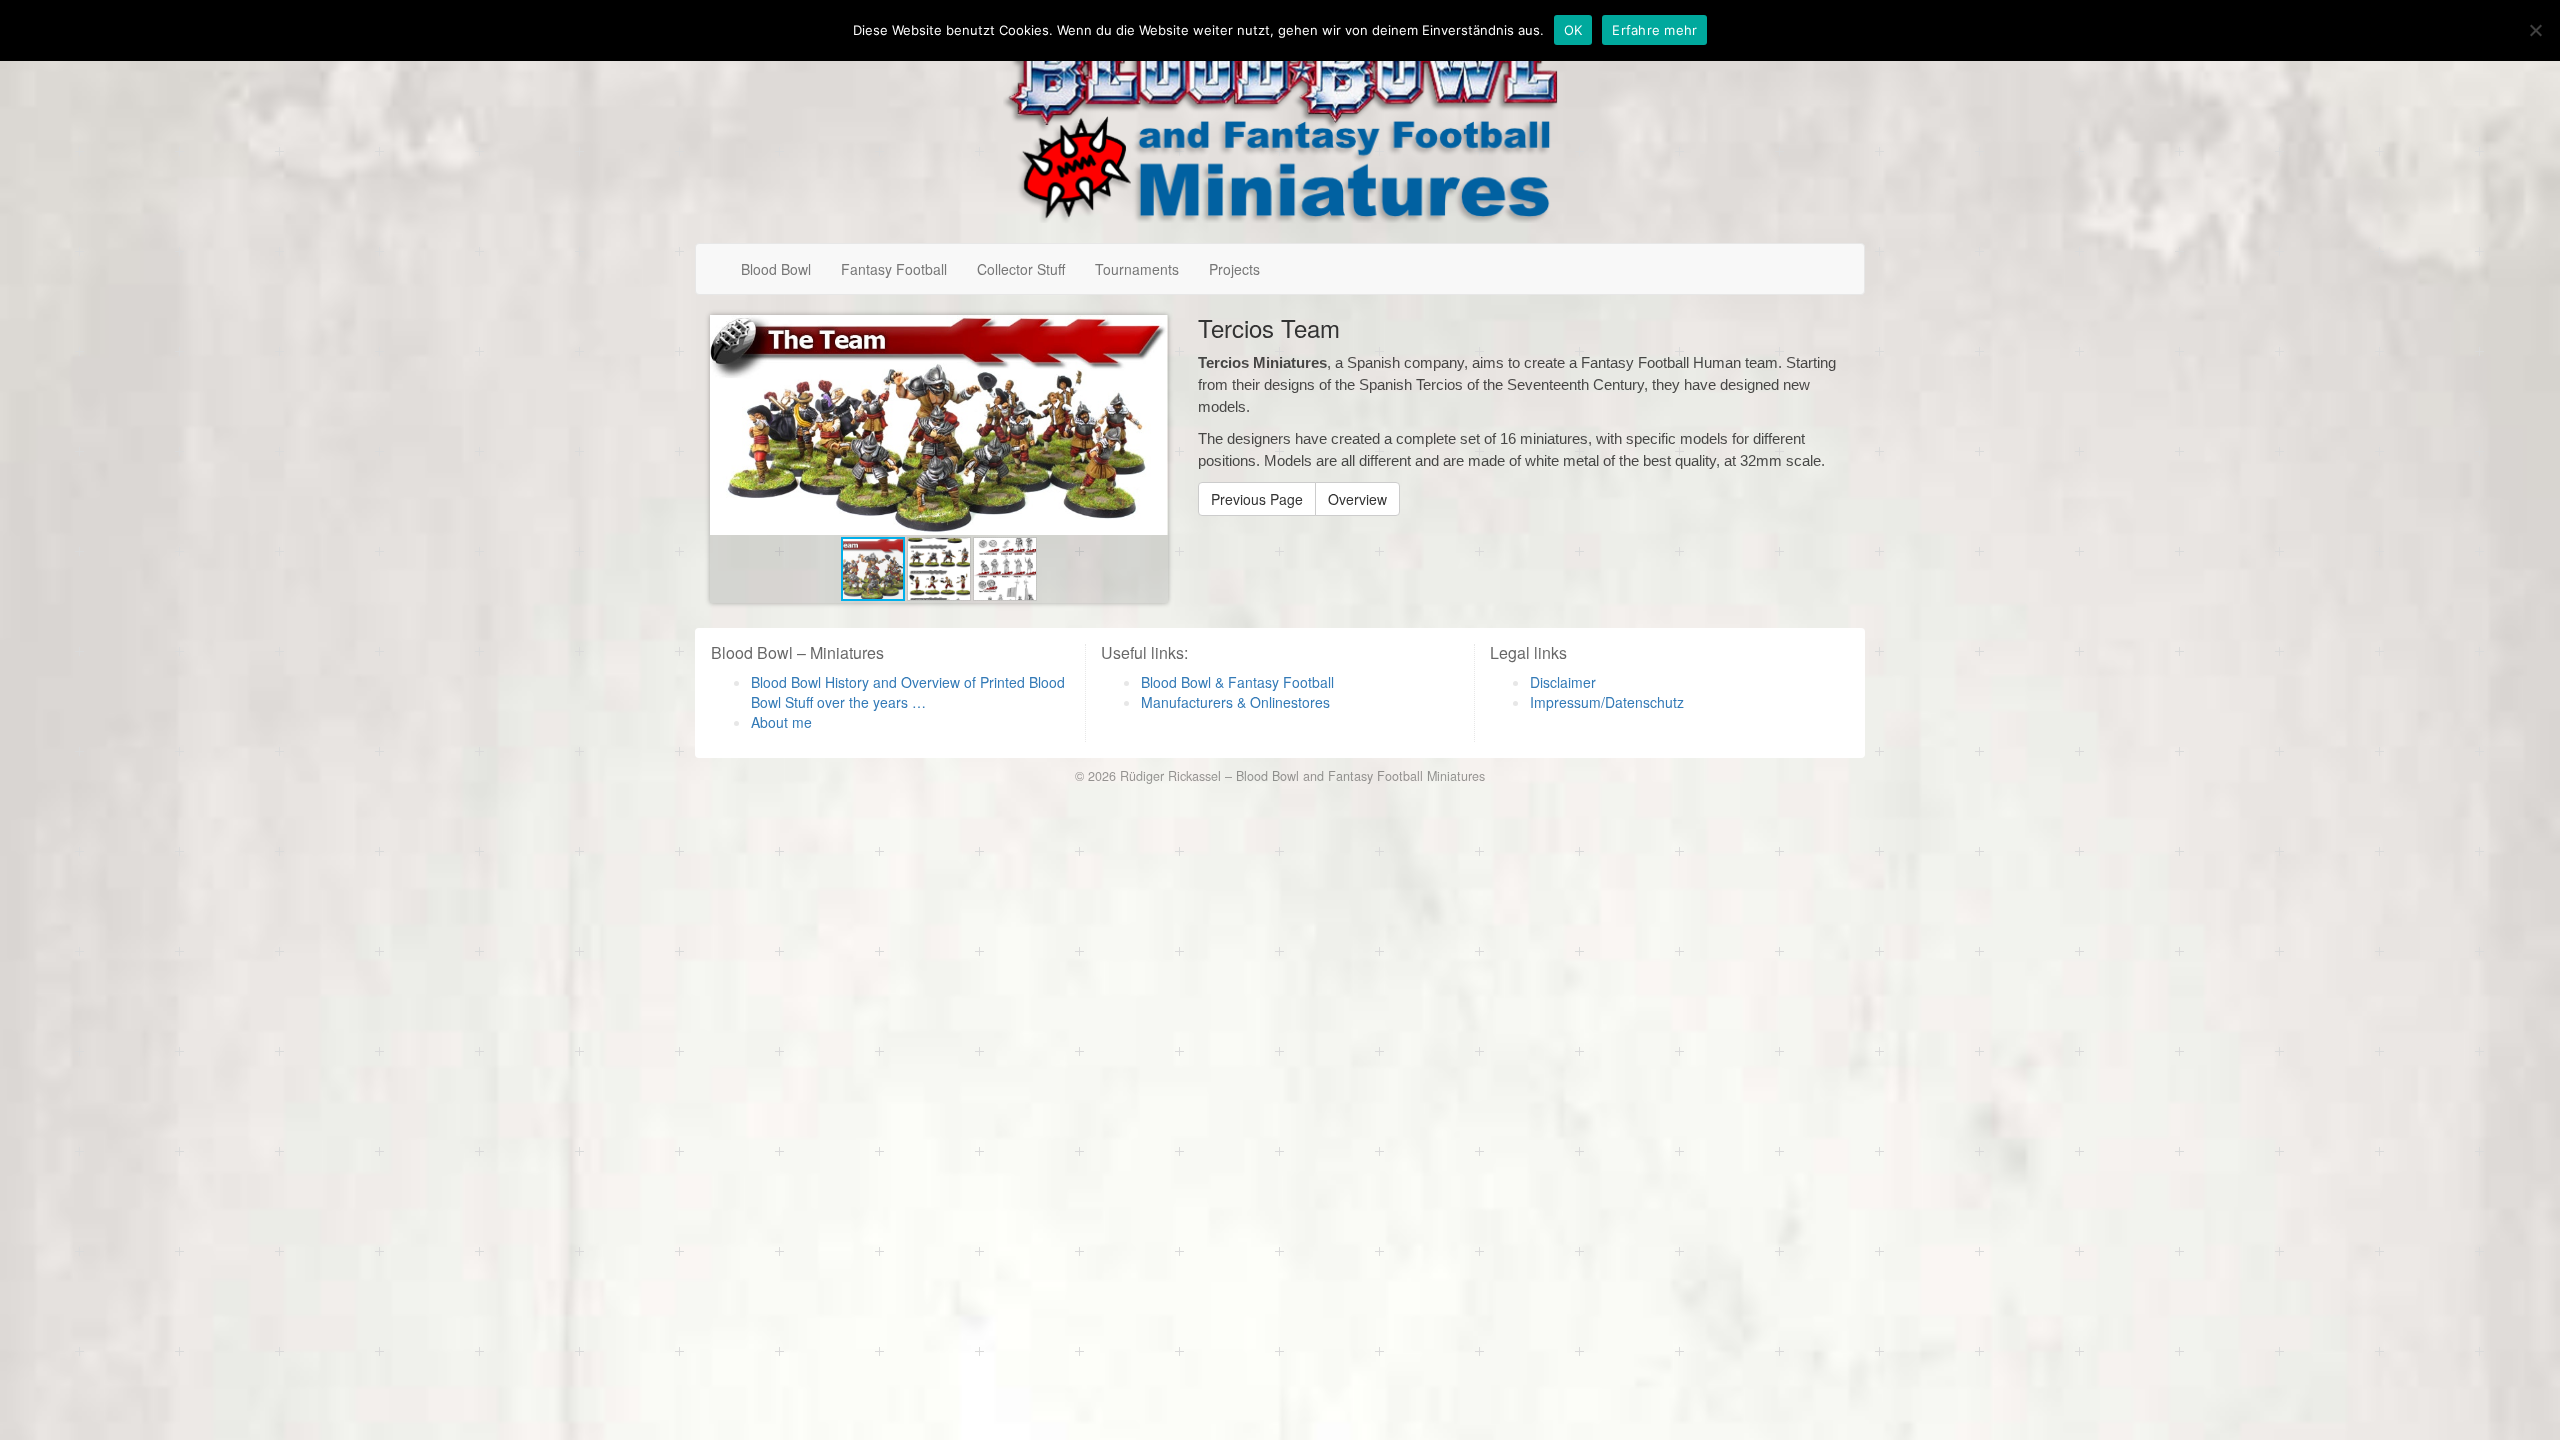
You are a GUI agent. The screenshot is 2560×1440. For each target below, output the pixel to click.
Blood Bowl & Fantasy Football (1237, 682)
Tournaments (1137, 269)
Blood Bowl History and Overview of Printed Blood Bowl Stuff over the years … (908, 692)
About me (781, 722)
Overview (1357, 499)
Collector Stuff (1021, 269)
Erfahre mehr (1654, 30)
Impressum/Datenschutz (1607, 702)
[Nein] (2535, 30)
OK (1573, 30)
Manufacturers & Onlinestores (1235, 702)
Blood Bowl (776, 269)
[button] (1150, 333)
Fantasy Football (894, 269)
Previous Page (1257, 499)
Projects (1234, 269)
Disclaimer (1563, 682)
